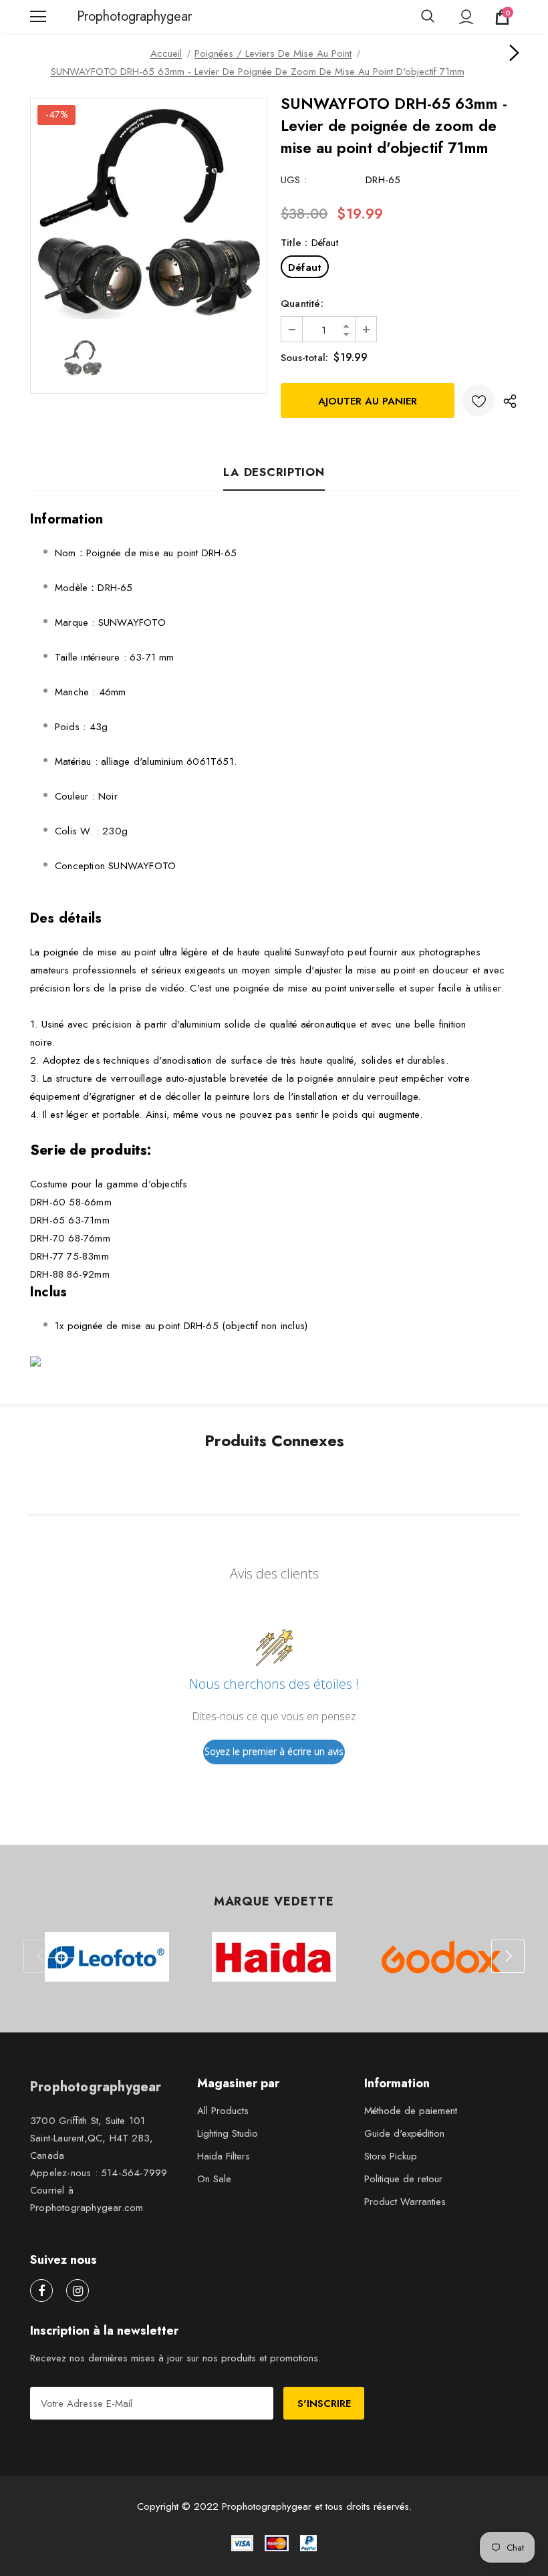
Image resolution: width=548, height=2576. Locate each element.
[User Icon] (466, 17)
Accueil (166, 53)
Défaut (305, 267)
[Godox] (441, 1957)
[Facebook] (41, 2291)
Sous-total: (304, 358)
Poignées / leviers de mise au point (273, 53)
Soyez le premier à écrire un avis (274, 1751)
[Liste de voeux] (478, 400)
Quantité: (302, 304)
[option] (149, 212)
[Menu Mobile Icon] (38, 17)
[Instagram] (78, 2291)
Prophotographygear (94, 17)
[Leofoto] (107, 1957)
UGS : (294, 180)
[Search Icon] (428, 17)
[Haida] (274, 1957)
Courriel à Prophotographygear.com (87, 2199)
